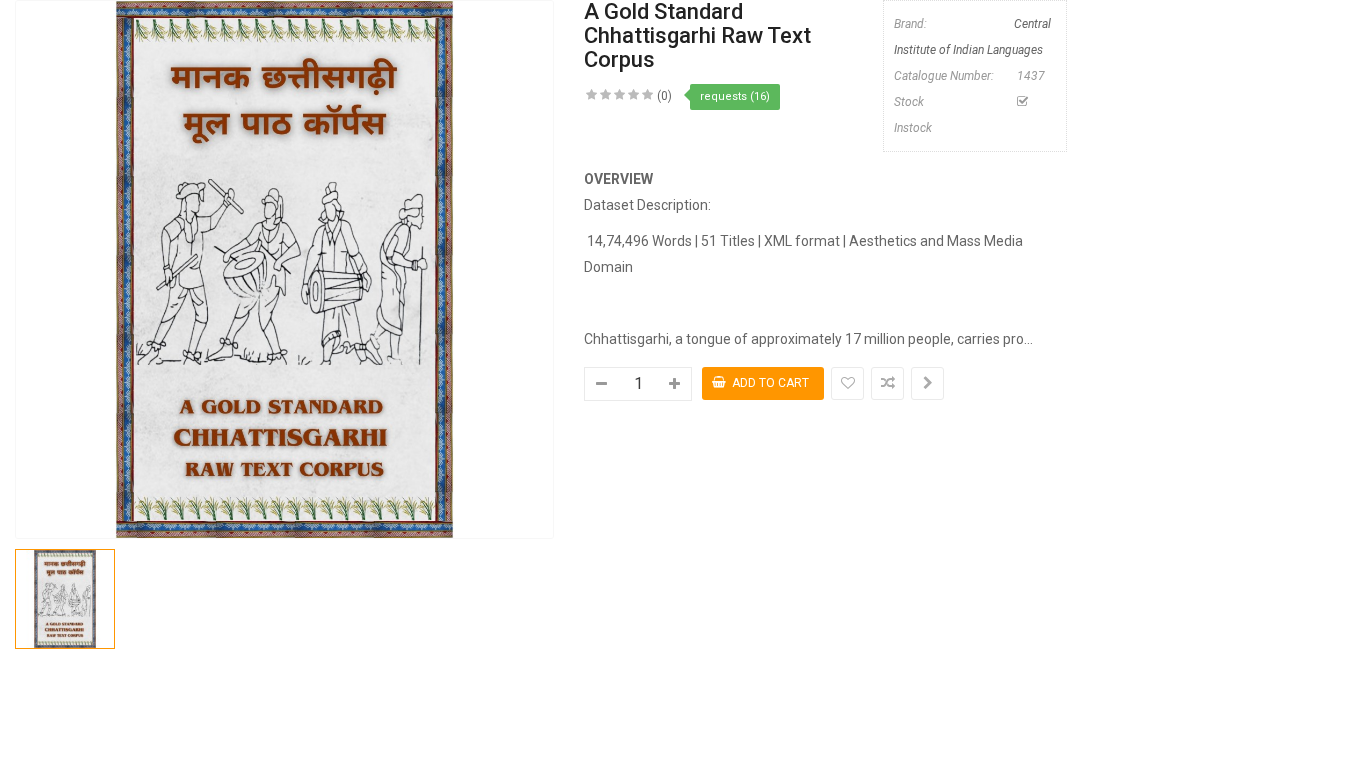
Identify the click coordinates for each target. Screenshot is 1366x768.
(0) (664, 96)
